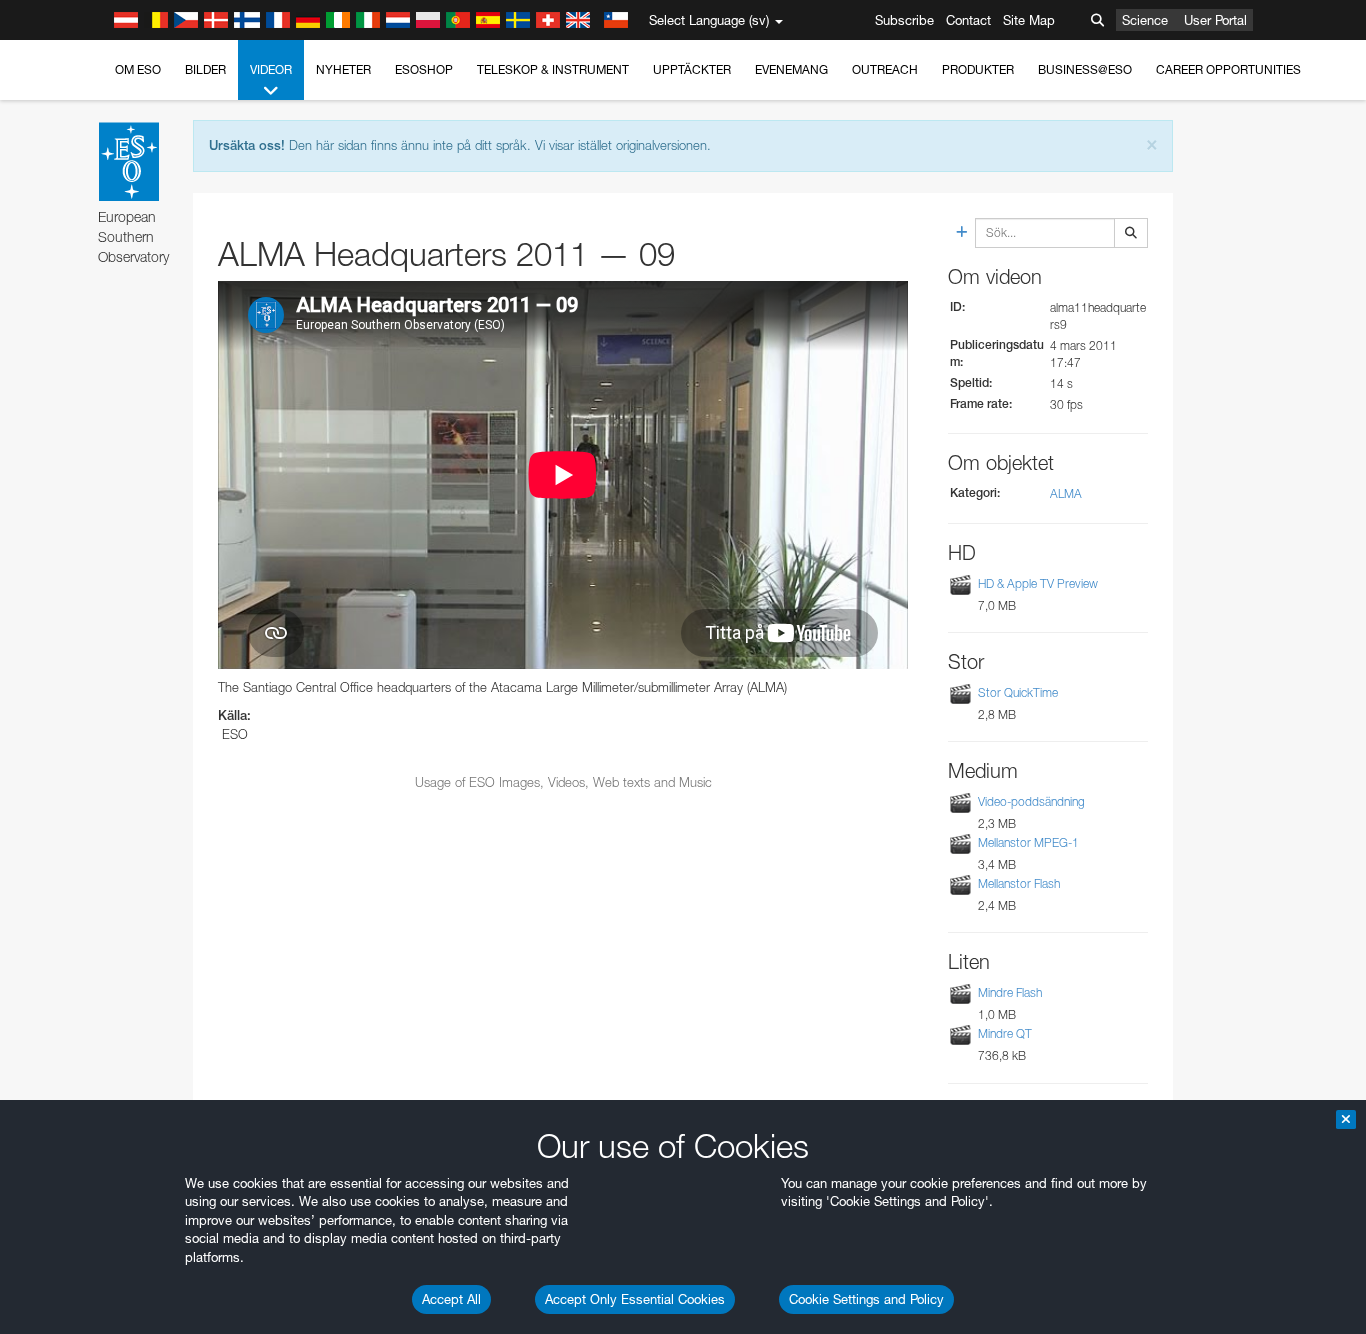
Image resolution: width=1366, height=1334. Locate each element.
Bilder (205, 69)
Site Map (1029, 20)
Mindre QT (1005, 1033)
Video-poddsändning (1031, 801)
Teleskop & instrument (553, 69)
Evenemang (791, 69)
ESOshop (424, 69)
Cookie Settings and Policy (866, 1299)
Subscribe (904, 20)
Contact (968, 20)
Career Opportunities (1228, 69)
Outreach (885, 69)
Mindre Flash (1010, 992)
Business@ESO (1085, 69)
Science (1145, 20)
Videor (271, 69)
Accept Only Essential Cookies (635, 1299)
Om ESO (138, 69)
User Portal (1215, 20)
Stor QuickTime (1018, 692)
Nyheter (343, 69)
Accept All (451, 1299)
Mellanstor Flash (1019, 883)
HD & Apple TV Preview (1038, 583)
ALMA (1066, 493)
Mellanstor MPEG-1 (1028, 842)
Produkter (978, 69)
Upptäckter (692, 69)
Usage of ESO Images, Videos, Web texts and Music (563, 782)
